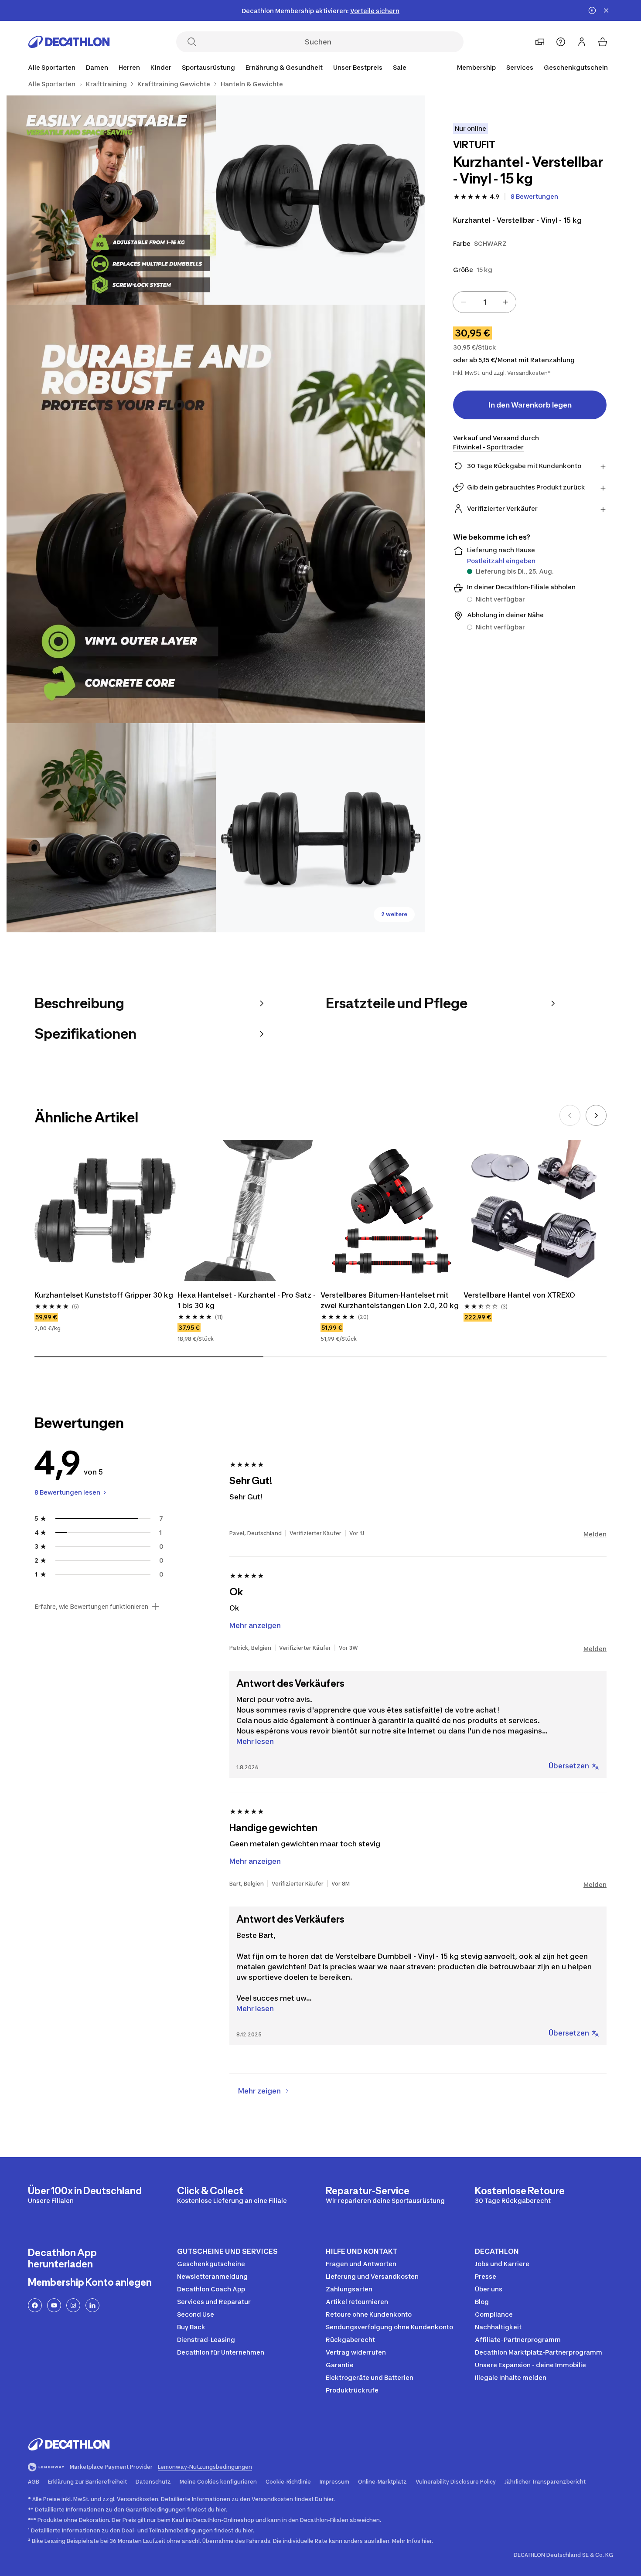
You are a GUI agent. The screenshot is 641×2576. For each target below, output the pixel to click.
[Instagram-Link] (73, 2305)
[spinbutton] (484, 302)
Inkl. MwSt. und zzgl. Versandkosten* (502, 373)
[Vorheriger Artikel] (570, 1115)
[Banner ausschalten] (592, 10)
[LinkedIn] (92, 2305)
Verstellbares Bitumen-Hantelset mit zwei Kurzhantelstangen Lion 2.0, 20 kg (390, 1300)
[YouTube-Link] (54, 2305)
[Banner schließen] (606, 10)
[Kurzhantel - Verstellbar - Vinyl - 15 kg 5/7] (320, 828)
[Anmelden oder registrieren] (582, 42)
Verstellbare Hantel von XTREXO (519, 1295)
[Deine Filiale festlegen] (540, 42)
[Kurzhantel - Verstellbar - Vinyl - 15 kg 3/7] (216, 514)
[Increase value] (505, 302)
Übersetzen (569, 1766)
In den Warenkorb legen (530, 405)
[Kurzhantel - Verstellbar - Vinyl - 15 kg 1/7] (320, 200)
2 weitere (394, 914)
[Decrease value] (464, 302)
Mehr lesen (255, 1741)
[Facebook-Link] (35, 2305)
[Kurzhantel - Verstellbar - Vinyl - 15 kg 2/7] (111, 200)
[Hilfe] (561, 42)
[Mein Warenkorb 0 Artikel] (603, 42)
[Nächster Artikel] (596, 1115)
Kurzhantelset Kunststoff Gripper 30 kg (104, 1295)
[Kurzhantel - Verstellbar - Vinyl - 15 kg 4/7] (111, 828)
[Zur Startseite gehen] (69, 42)
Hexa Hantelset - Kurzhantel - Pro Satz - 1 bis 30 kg (247, 1300)
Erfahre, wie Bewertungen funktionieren (91, 1607)
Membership (476, 67)
